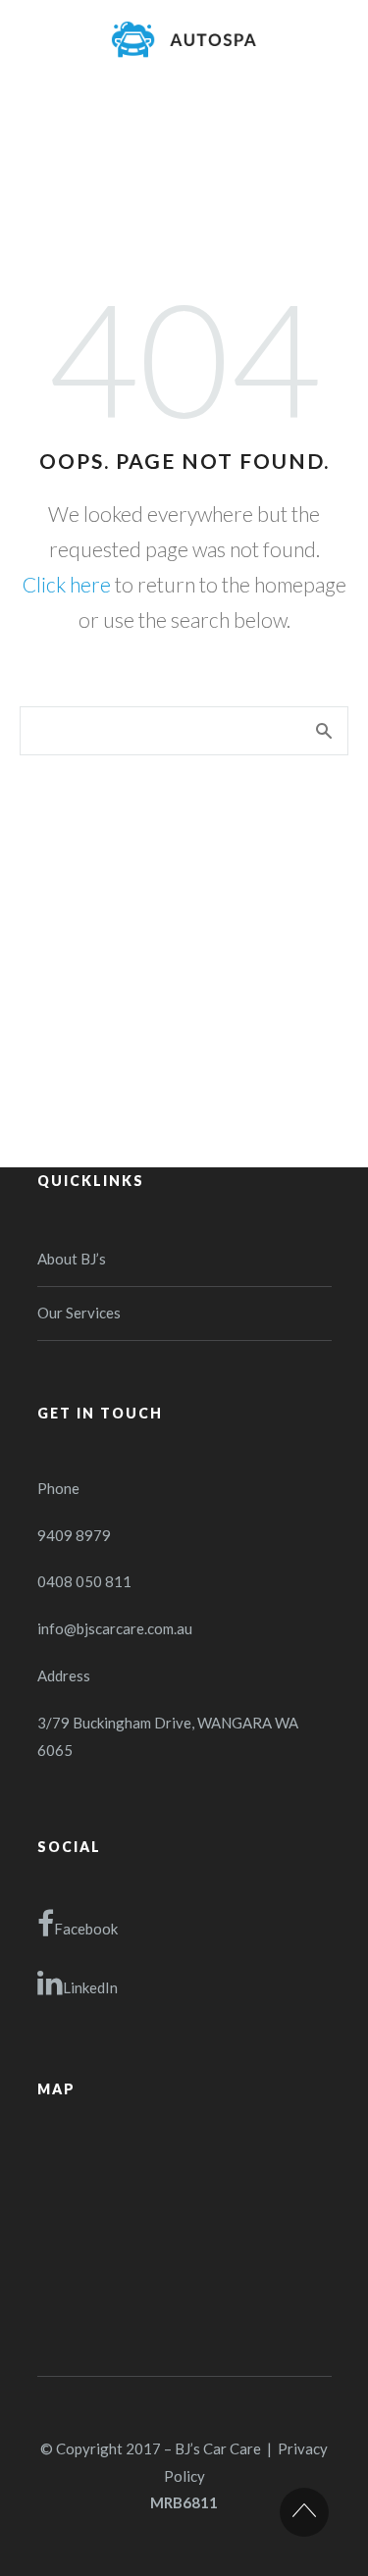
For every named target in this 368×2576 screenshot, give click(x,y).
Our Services (79, 1313)
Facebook (86, 1929)
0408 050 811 (84, 1581)
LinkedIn (90, 1987)
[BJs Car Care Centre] (184, 40)
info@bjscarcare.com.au (115, 1628)
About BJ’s (72, 1259)
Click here (67, 584)
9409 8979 (74, 1535)
